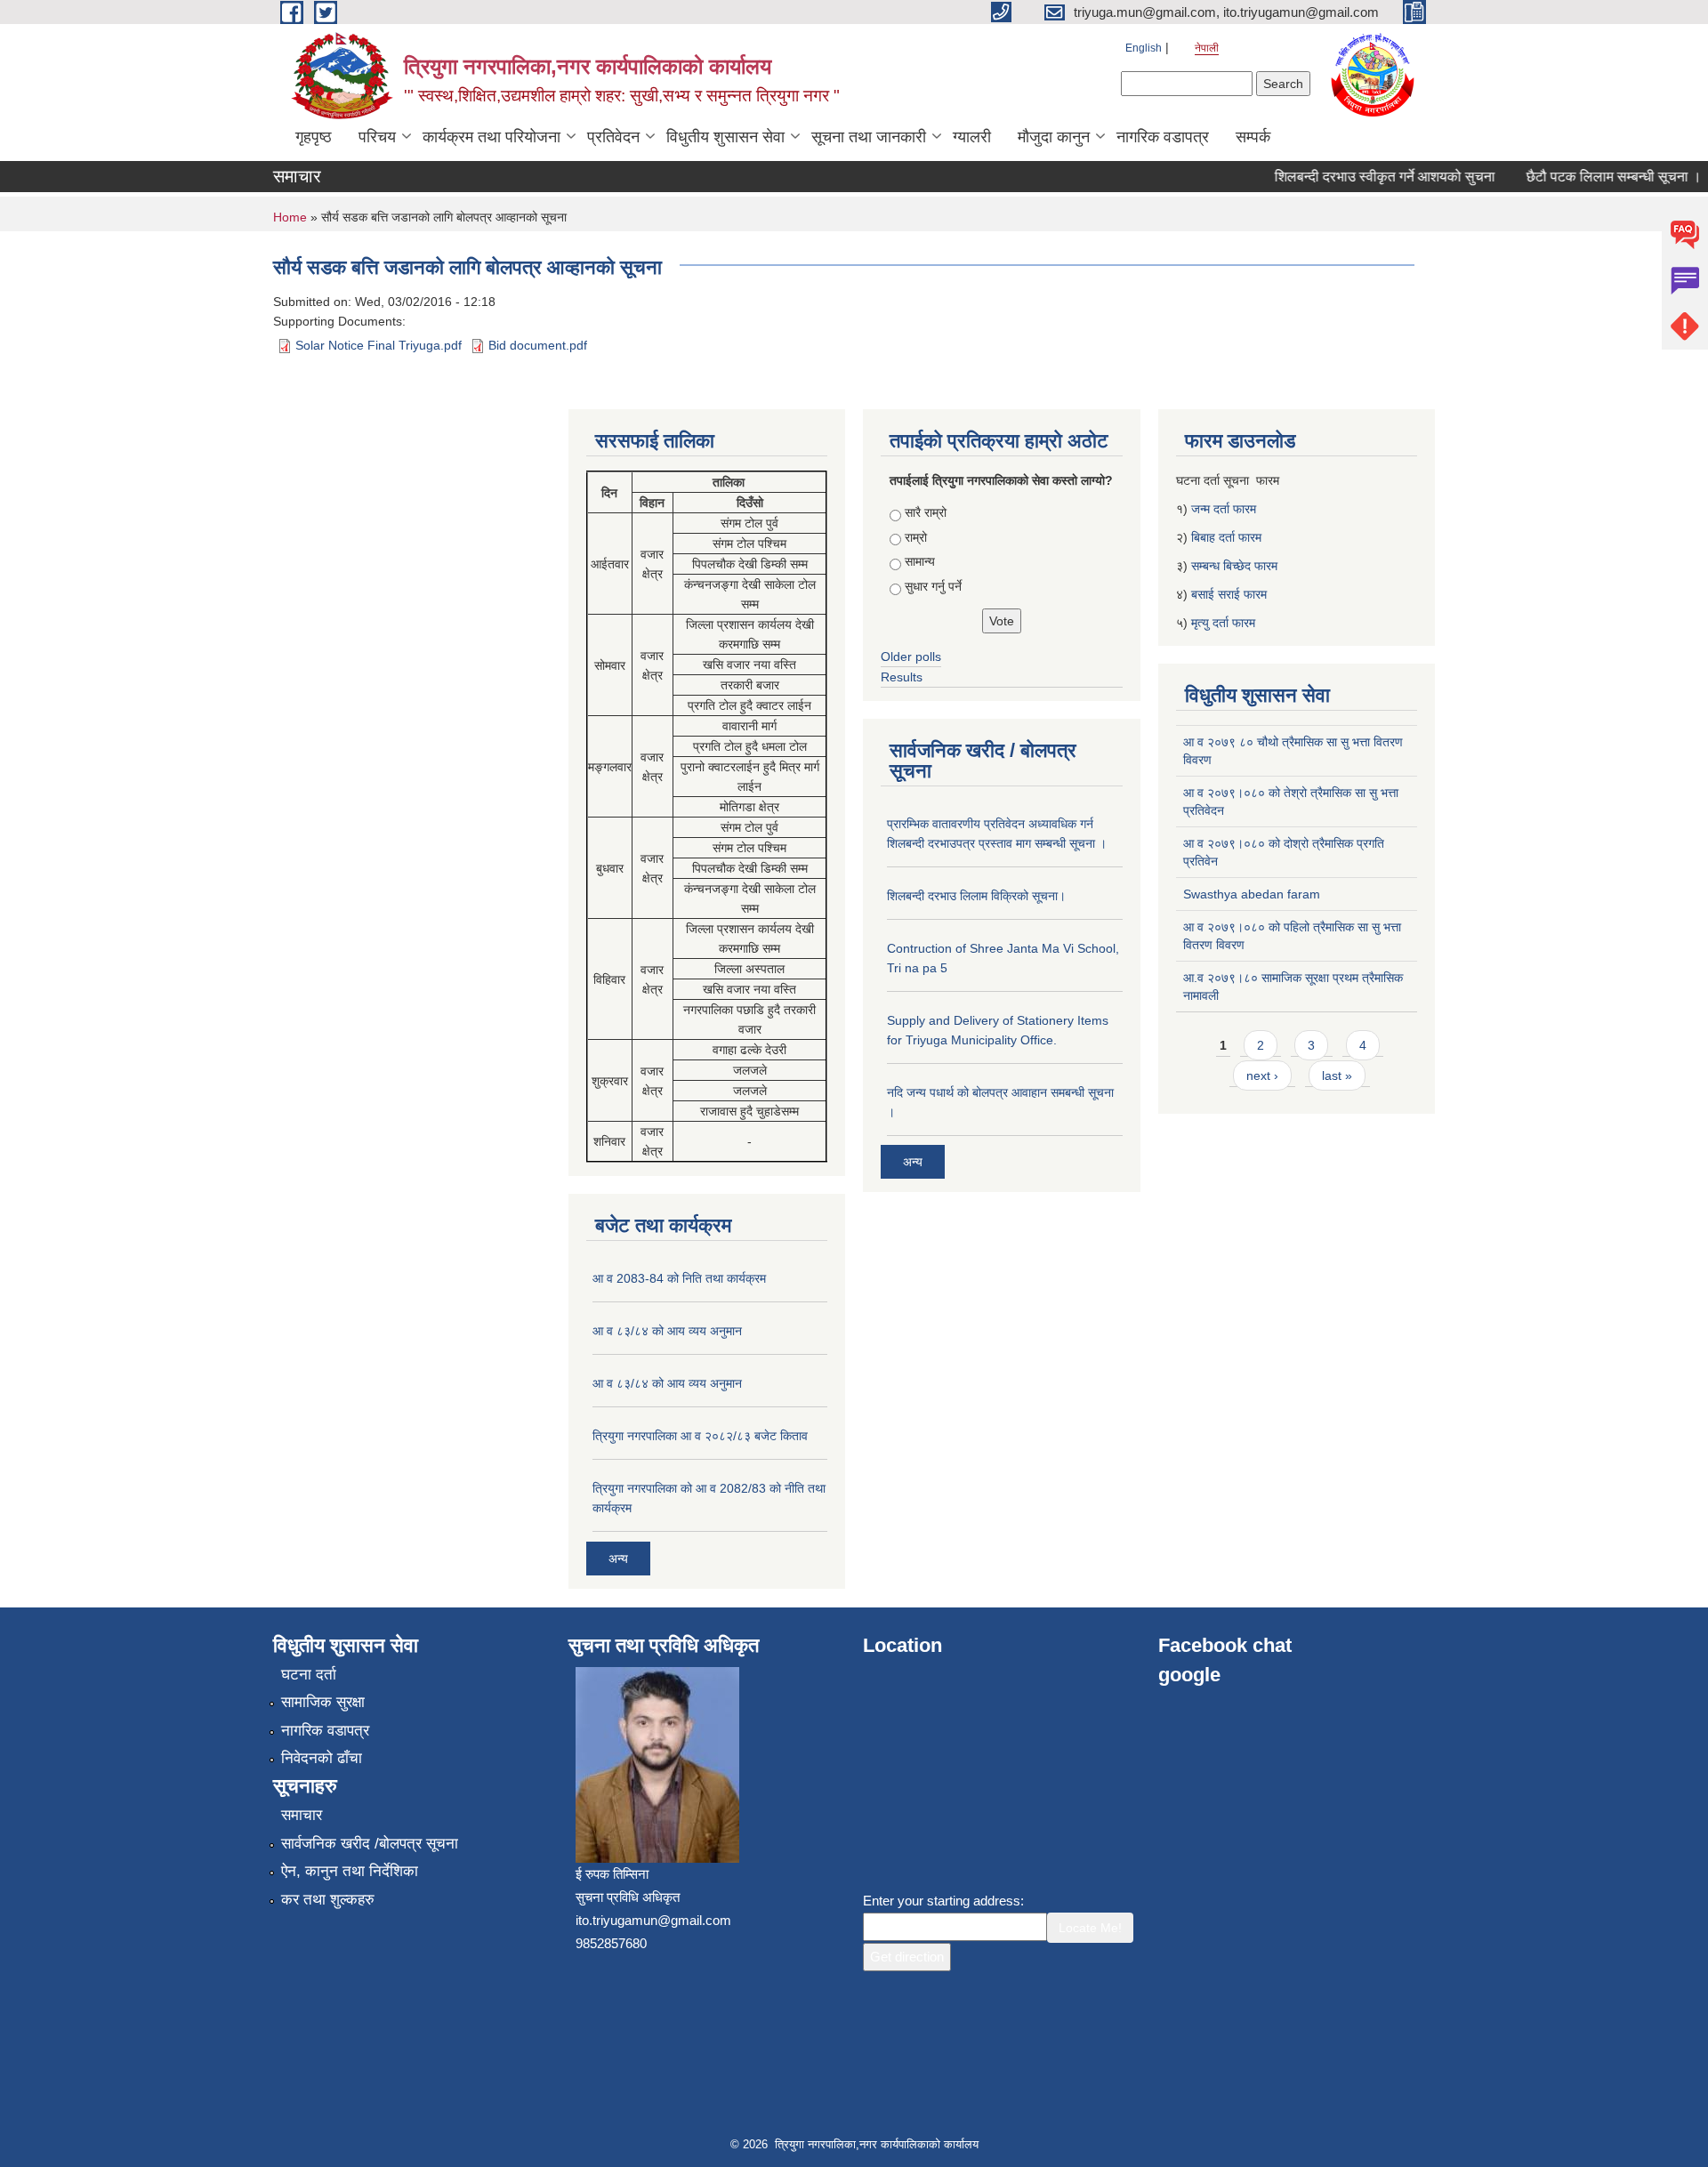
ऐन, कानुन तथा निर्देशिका (350, 1871)
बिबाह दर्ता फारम (1226, 537)
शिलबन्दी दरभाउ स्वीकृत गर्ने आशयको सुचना (1364, 177)
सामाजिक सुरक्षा (323, 1702)
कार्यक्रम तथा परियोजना (491, 137)
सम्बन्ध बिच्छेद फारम (1236, 566)
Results (902, 677)
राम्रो (916, 537)
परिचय (377, 137)
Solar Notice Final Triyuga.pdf (379, 345)
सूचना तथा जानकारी (869, 137)
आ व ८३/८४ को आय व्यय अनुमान (667, 1331)
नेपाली (1207, 48)
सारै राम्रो (926, 512)
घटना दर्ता (309, 1675)
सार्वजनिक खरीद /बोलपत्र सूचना (370, 1844)
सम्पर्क (1253, 137)
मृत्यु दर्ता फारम (1225, 623)
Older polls (911, 657)
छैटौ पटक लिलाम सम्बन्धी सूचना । (1593, 177)
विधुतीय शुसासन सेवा (725, 137)
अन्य (618, 1559)
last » (1337, 1075)
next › (1262, 1075)
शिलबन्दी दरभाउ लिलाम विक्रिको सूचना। (976, 896)
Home (290, 217)
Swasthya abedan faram (1252, 894)
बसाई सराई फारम (1229, 594)
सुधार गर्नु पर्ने (933, 586)
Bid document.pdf (538, 345)
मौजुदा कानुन (1054, 137)
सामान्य (920, 561)
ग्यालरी (972, 137)
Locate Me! (1090, 1928)
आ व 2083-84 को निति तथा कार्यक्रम (679, 1278)
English (1144, 48)
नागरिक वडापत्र (1163, 137)
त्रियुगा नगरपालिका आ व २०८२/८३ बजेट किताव (700, 1436)
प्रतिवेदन (613, 137)
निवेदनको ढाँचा (322, 1758)
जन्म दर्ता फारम (1224, 509)
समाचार (302, 1815)
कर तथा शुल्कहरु (328, 1900)
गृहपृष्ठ (314, 137)
